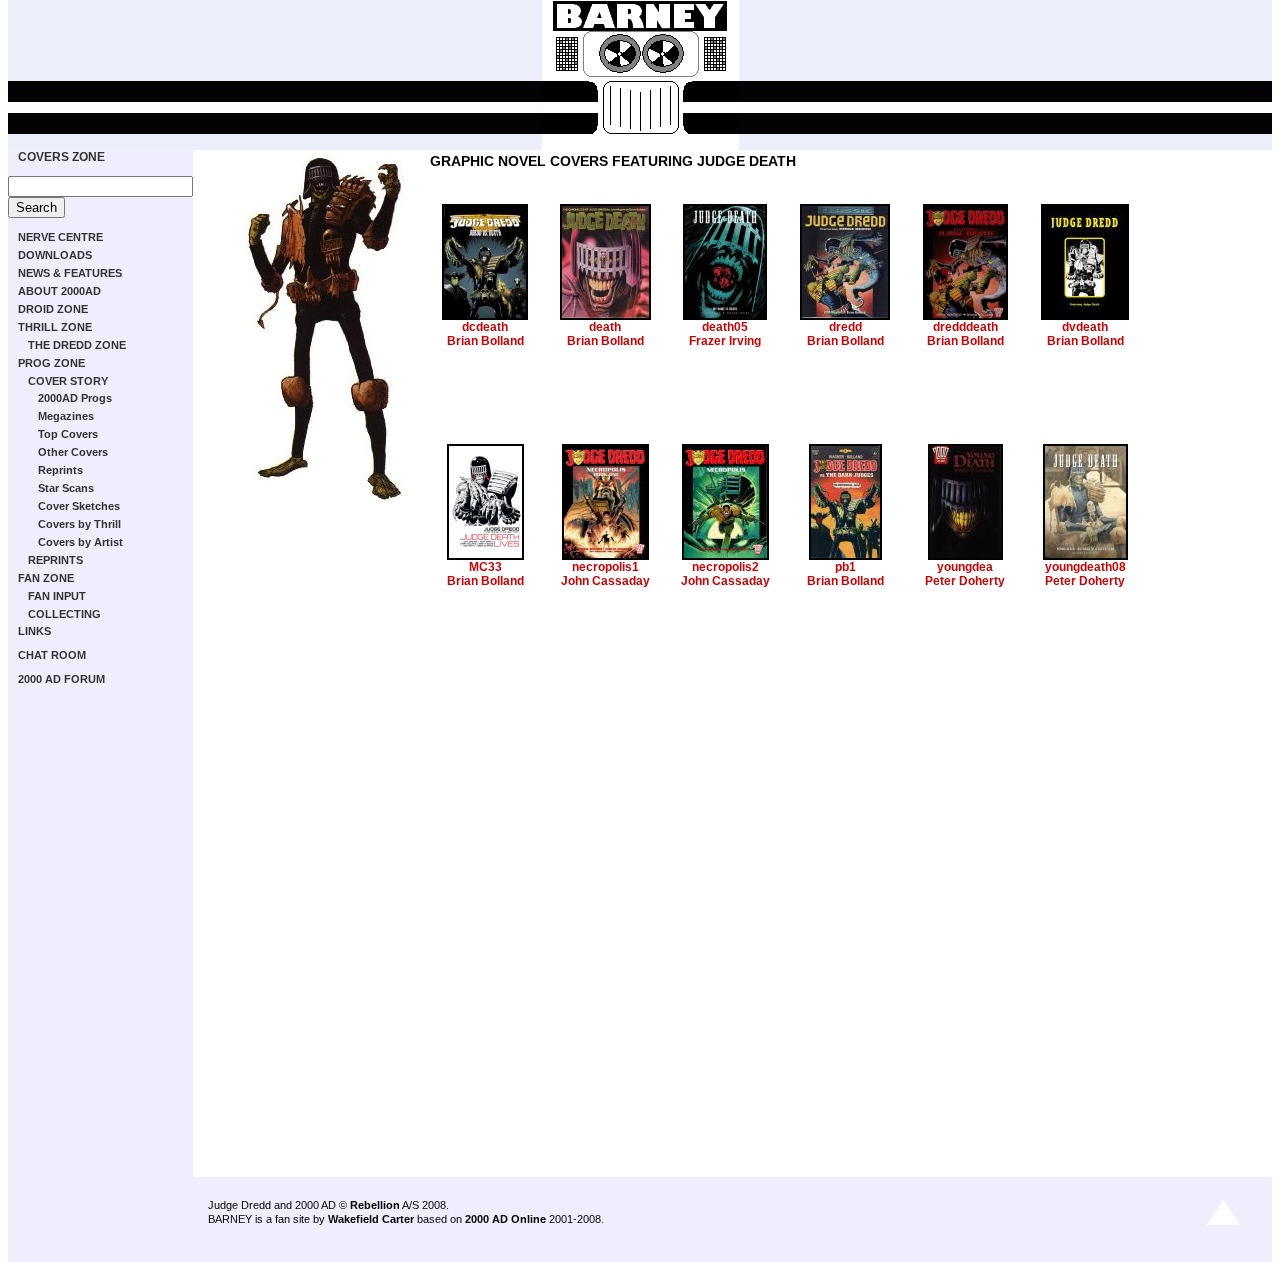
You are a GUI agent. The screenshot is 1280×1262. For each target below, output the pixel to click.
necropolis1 (605, 567)
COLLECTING (64, 614)
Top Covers (68, 434)
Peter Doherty (965, 581)
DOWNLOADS (55, 255)
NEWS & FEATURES (70, 273)
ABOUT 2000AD (59, 291)
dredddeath (965, 327)
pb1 (845, 567)
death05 (725, 327)
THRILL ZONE (55, 327)
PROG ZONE (51, 363)
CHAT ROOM (52, 655)
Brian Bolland (485, 341)
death (605, 327)
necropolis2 (725, 567)
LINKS (34, 631)
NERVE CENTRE (60, 237)
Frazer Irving (725, 341)
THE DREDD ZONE (77, 345)
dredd (845, 327)
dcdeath (485, 327)
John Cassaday (605, 581)
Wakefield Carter (371, 1219)
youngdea (965, 567)
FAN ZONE (46, 578)
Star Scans (66, 488)
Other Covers (73, 452)
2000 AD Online (505, 1219)
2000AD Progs (75, 398)
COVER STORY (68, 381)
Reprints (60, 470)
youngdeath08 (1085, 567)
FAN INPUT (57, 596)
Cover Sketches (79, 506)
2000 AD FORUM (61, 679)
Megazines (66, 416)
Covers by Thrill (79, 524)
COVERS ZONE (61, 157)
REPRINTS (55, 560)
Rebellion (375, 1205)
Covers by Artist (80, 542)
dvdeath (1085, 327)
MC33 (485, 567)
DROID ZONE (53, 309)
